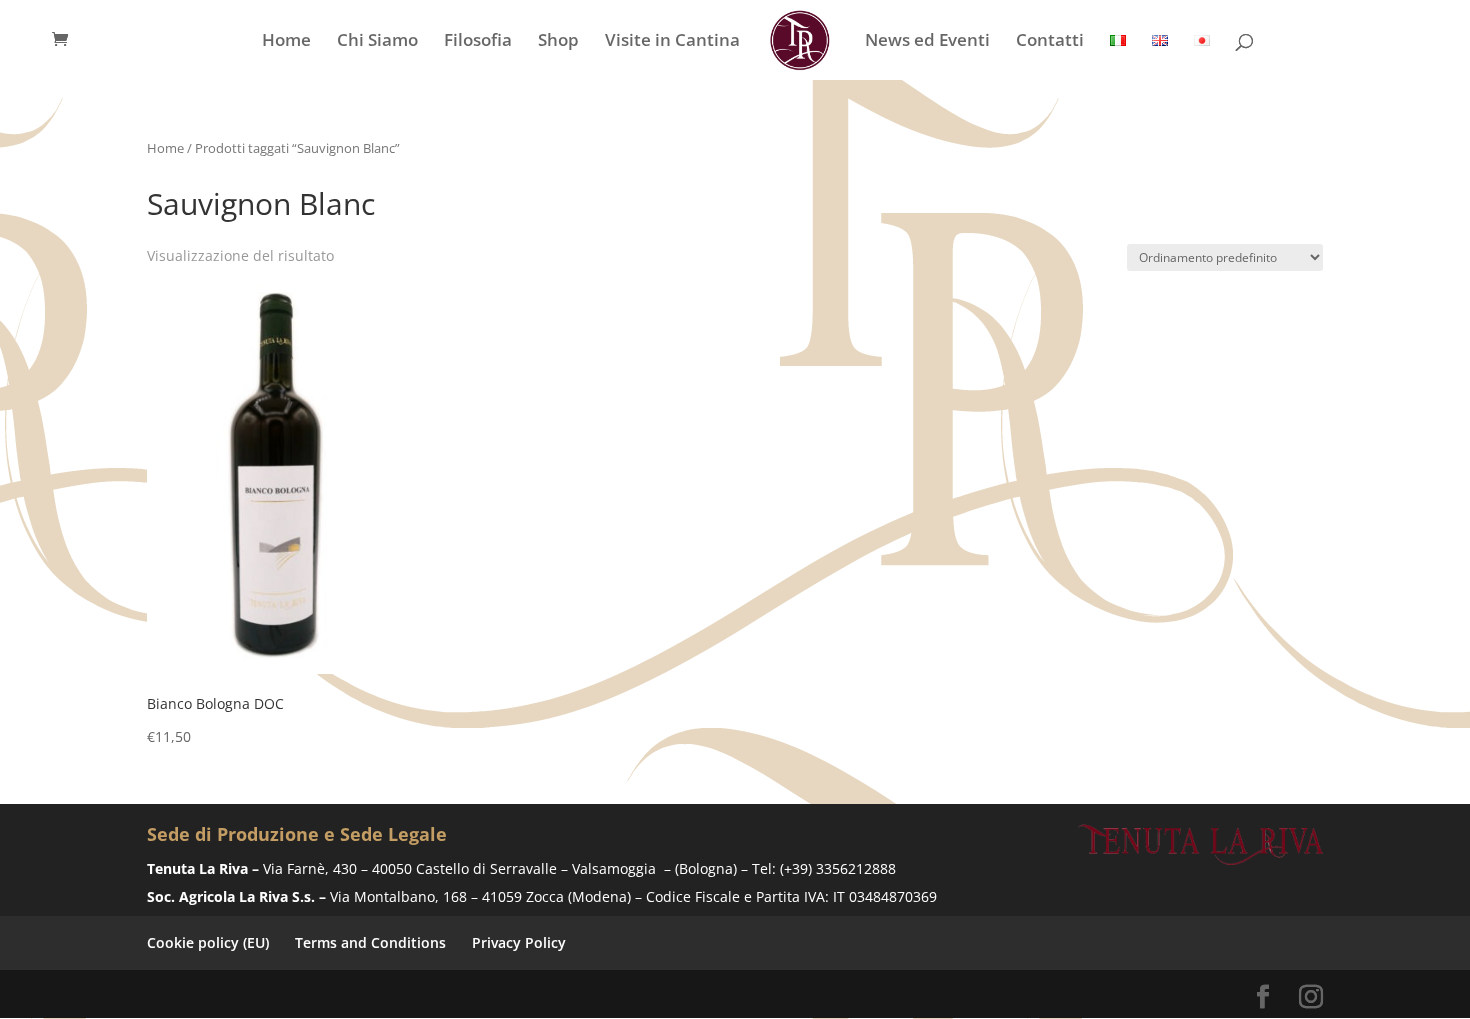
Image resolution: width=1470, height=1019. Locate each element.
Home (286, 42)
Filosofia (478, 42)
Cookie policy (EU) (208, 942)
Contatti (1050, 42)
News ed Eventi (927, 42)
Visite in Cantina (672, 42)
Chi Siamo (377, 42)
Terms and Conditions (370, 942)
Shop (558, 42)
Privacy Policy (519, 942)
